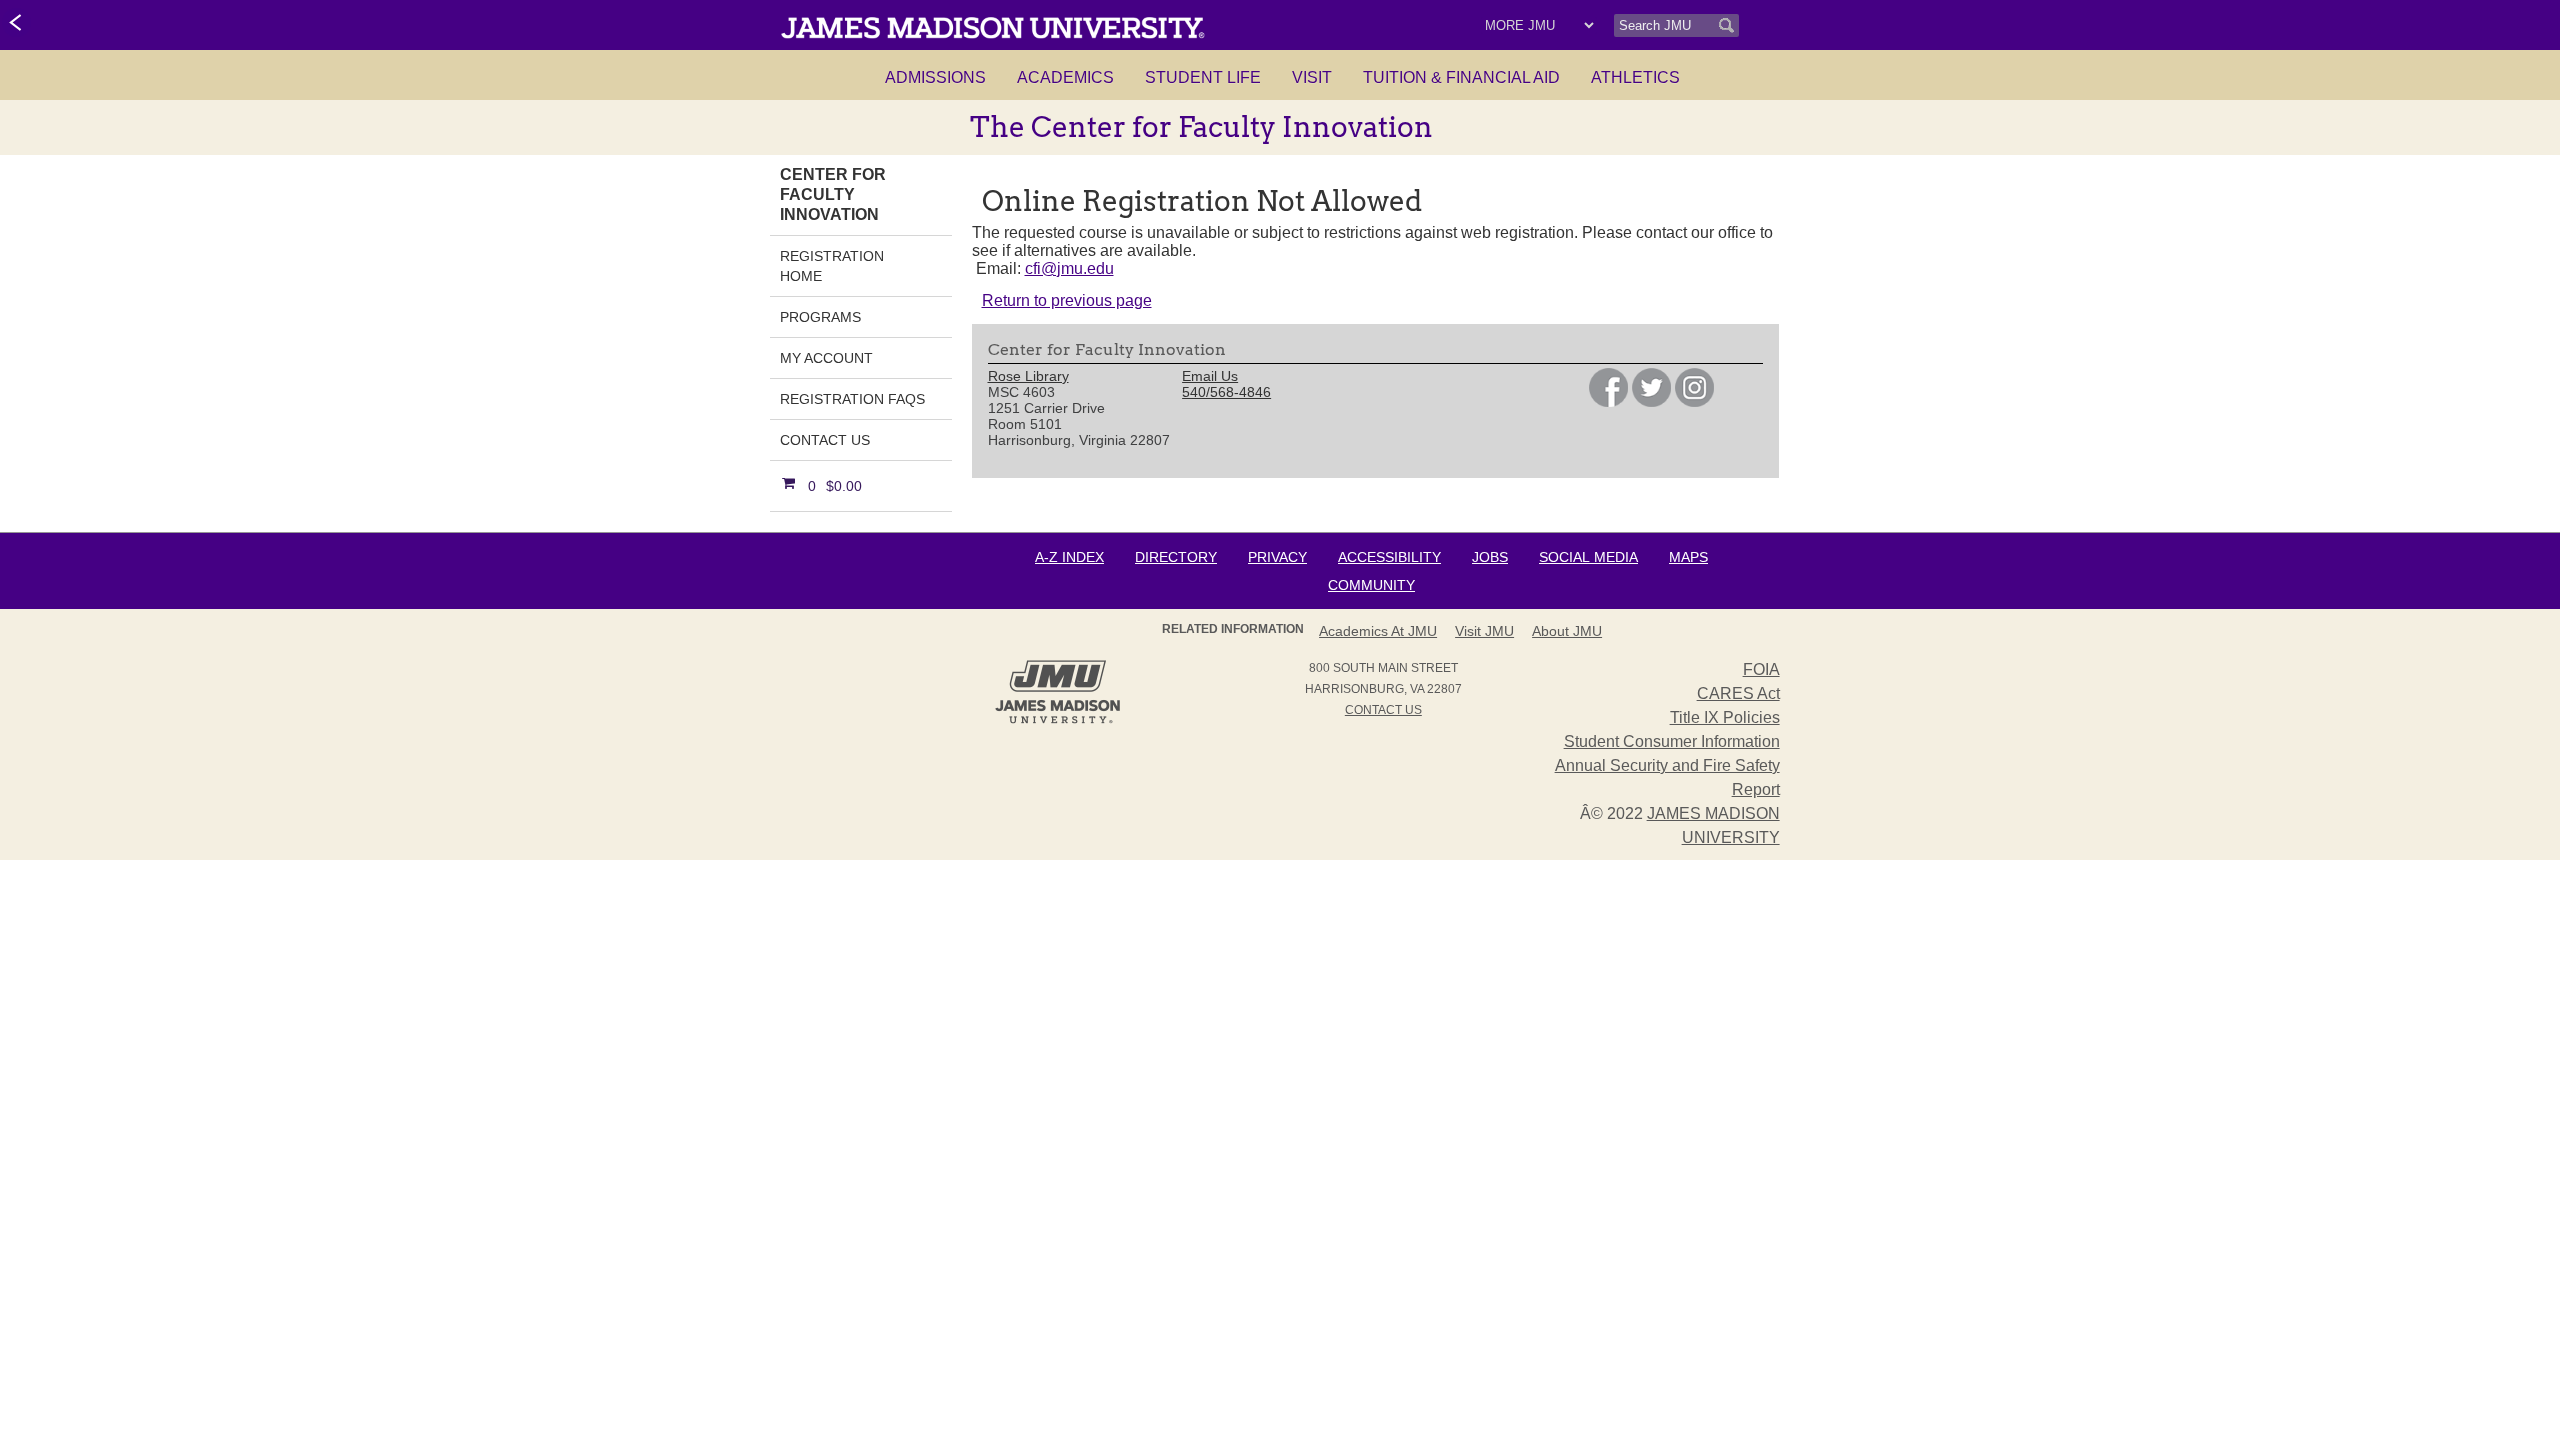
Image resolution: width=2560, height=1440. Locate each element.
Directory (1176, 557)
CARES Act (1738, 693)
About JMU (1567, 631)
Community (1371, 585)
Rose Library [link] (1028, 376)
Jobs (1490, 557)
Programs (820, 317)
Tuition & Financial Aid (1461, 77)
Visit (1312, 77)
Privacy (1277, 557)
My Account (826, 358)
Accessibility (1389, 557)
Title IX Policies (1725, 717)
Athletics (1635, 77)
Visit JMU (1484, 631)
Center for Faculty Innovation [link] (833, 194)
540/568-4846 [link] (1226, 392)
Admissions (935, 77)
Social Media (1588, 557)
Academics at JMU (1378, 631)
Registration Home (832, 266)
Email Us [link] (1210, 376)
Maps (1688, 557)
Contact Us (825, 440)
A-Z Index (1069, 557)
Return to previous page (1067, 300)
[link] (16, 24)
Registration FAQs (852, 399)
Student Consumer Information (1672, 741)
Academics (1065, 77)
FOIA (1761, 669)
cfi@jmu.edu (1069, 268)
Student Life (1203, 77)
